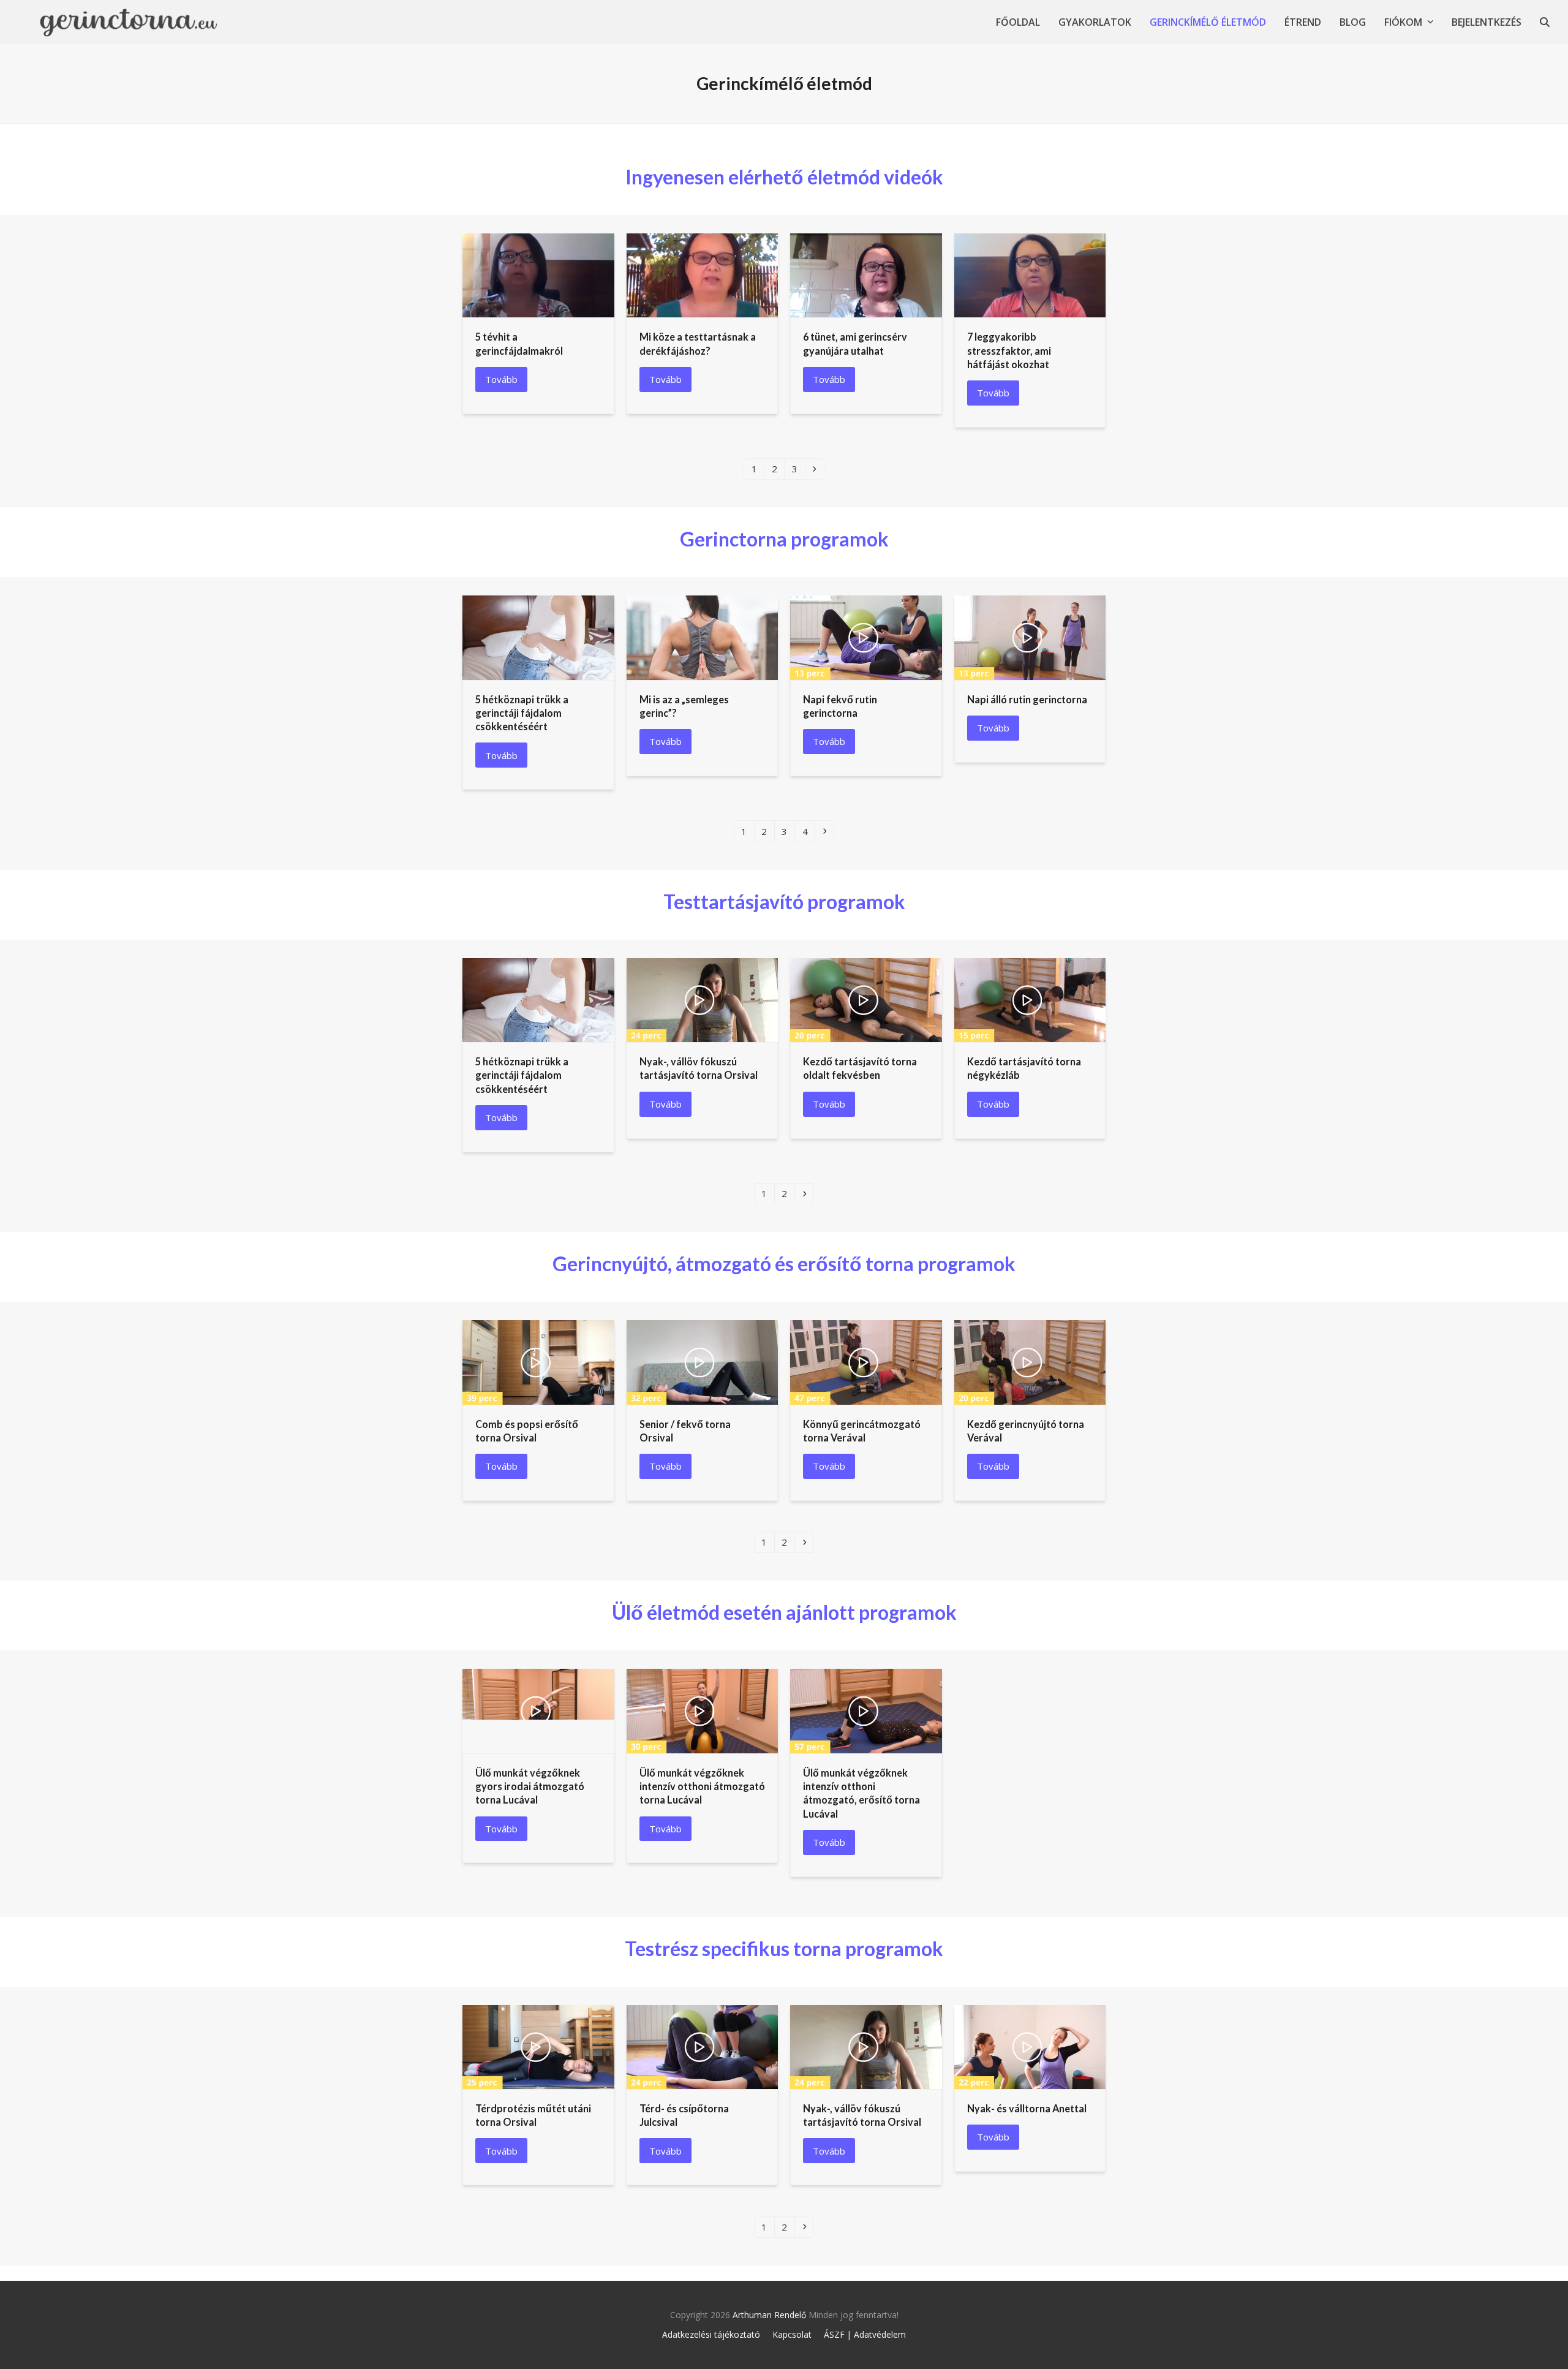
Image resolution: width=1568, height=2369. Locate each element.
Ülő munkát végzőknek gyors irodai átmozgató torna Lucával (530, 1786)
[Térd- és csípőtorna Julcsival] (703, 2046)
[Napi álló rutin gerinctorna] (1030, 637)
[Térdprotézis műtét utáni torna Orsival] (538, 2046)
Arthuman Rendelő (769, 2315)
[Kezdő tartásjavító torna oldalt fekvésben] (866, 999)
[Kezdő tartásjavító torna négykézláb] (1030, 999)
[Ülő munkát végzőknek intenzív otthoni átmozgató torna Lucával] (703, 1710)
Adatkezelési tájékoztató (711, 2334)
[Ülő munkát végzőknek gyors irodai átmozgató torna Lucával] (538, 1710)
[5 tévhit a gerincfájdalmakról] (538, 274)
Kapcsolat (792, 2334)
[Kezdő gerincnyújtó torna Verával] (1030, 1361)
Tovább (501, 379)
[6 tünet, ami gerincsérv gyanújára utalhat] (866, 274)
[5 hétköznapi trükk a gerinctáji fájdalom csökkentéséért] (538, 637)
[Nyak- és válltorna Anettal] (1030, 2046)
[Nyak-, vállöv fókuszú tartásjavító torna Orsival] (703, 999)
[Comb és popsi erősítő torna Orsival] (538, 1361)
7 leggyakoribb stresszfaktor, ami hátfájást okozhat (1009, 350)
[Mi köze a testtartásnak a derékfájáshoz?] (703, 274)
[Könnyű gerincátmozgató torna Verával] (866, 1361)
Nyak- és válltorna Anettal (1027, 2108)
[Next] (815, 469)
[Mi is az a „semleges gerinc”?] (703, 637)
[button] (1545, 22)
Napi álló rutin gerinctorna (1027, 699)
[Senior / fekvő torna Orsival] (703, 1361)
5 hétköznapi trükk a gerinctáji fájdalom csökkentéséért (522, 713)
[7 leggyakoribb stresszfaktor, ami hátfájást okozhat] (1030, 274)
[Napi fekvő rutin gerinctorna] (866, 637)
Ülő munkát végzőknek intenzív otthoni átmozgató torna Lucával (702, 1786)
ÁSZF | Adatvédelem (865, 2334)
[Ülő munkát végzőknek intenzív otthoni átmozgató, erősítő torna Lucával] (866, 1710)
